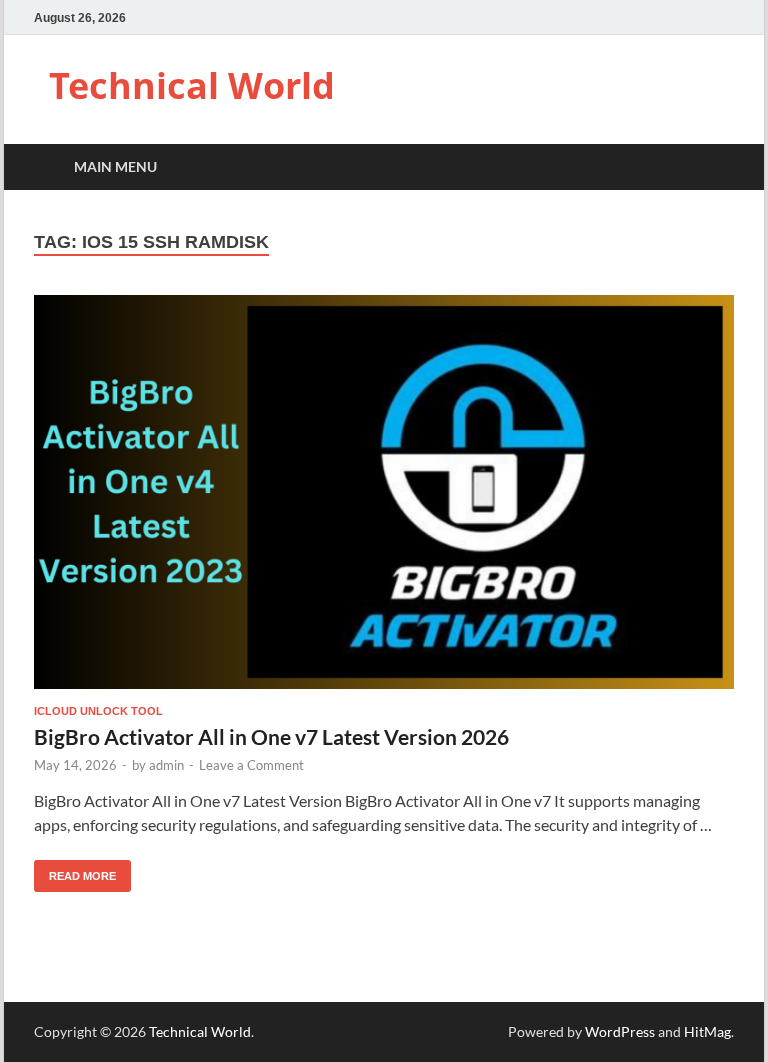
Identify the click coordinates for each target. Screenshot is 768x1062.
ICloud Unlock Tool (98, 711)
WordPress (620, 1031)
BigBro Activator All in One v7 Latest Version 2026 (271, 736)
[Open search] (714, 167)
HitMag (707, 1031)
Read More (75, 871)
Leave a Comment (251, 765)
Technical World (192, 85)
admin (166, 765)
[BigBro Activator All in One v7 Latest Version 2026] (384, 492)
